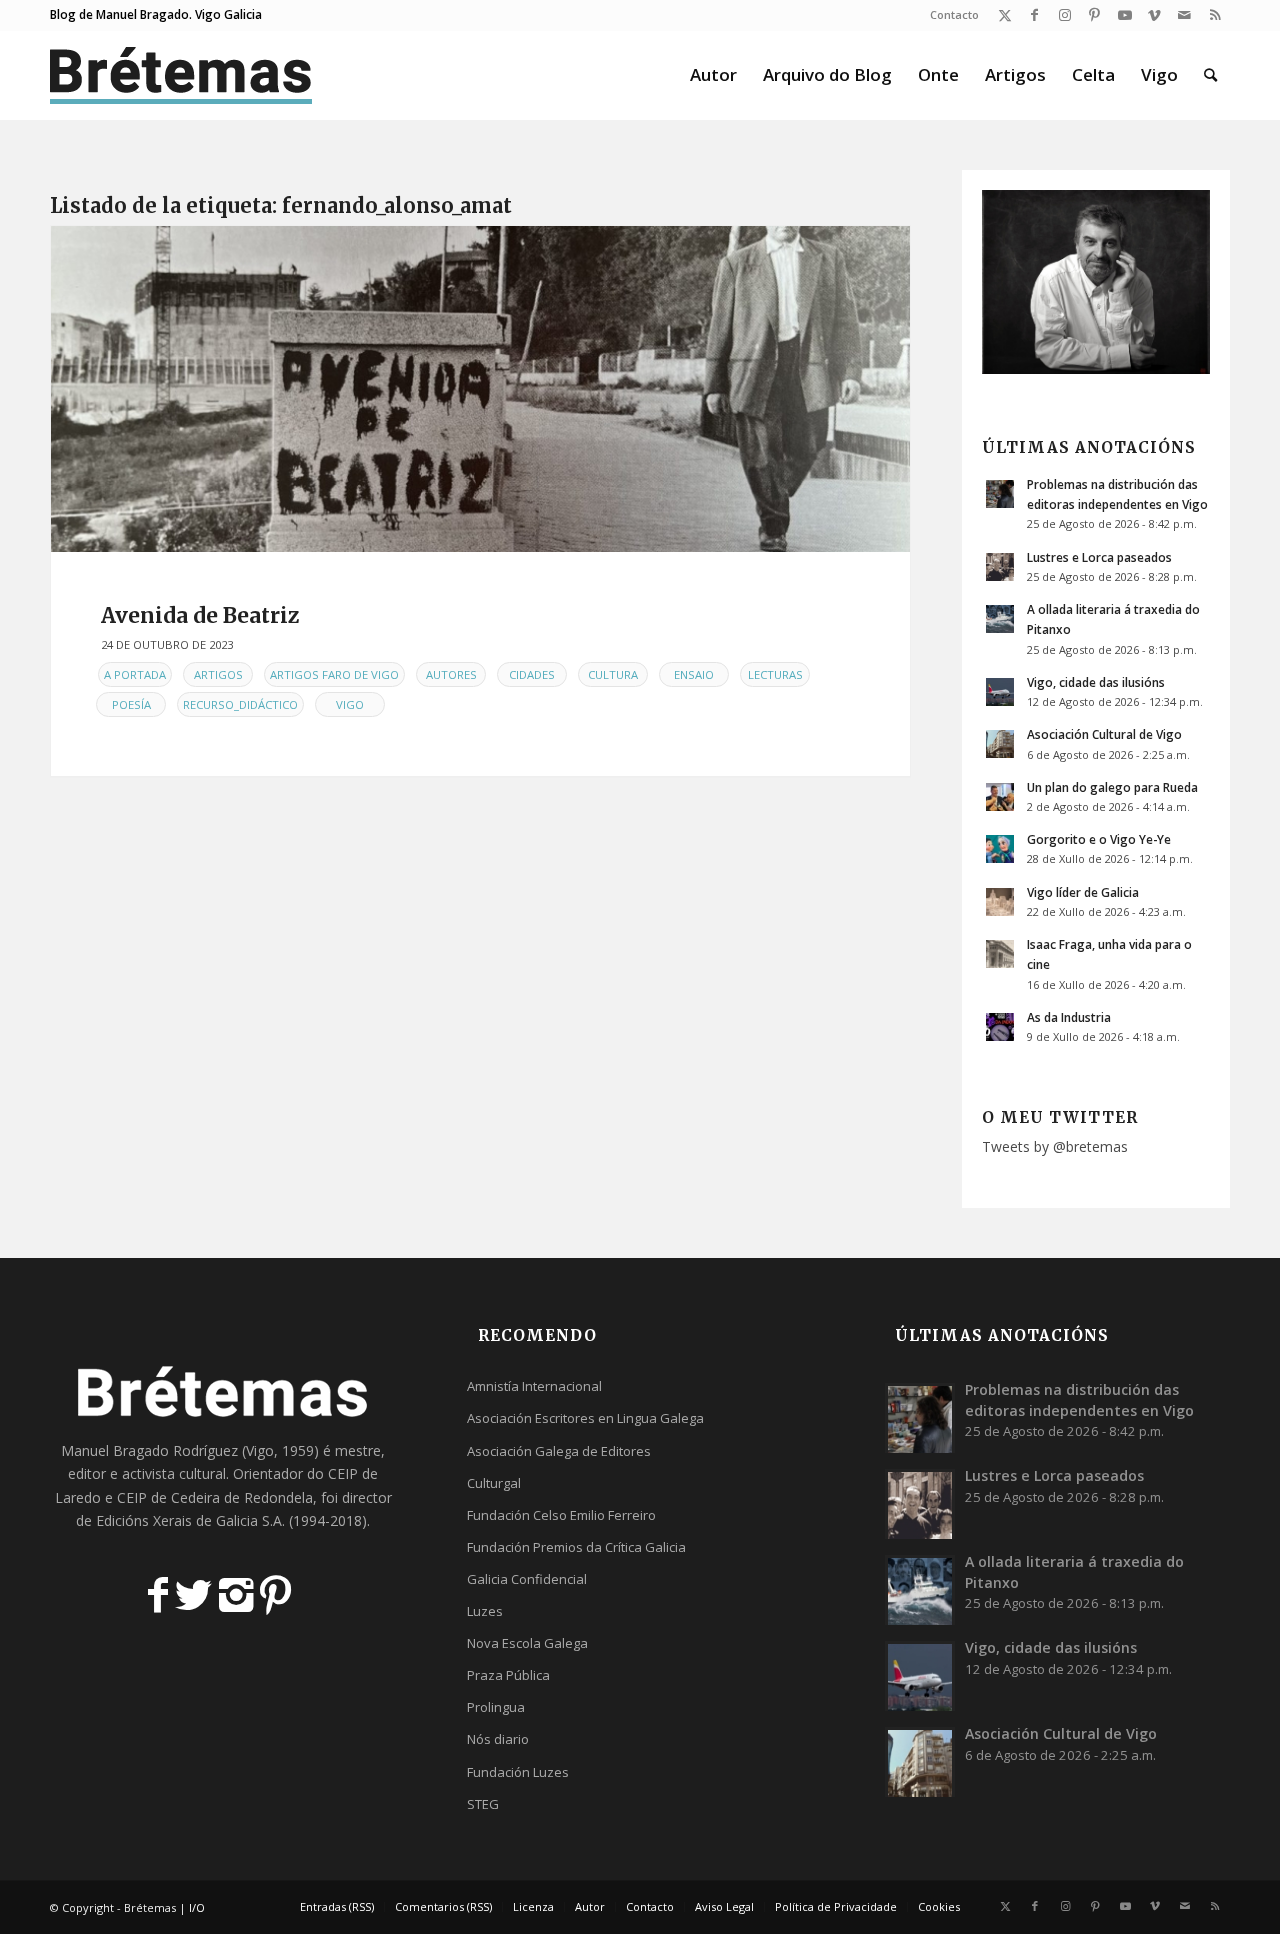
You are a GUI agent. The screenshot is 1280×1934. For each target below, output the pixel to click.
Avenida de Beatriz (200, 615)
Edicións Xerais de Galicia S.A (189, 1520)
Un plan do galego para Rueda (1112, 787)
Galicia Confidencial (527, 1579)
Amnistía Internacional (534, 1386)
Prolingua (496, 1707)
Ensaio (694, 674)
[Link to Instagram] (1064, 15)
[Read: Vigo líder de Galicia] (1000, 902)
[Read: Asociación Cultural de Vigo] (1000, 744)
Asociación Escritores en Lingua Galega (585, 1418)
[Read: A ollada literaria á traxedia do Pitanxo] (1000, 619)
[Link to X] (1004, 15)
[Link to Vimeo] (1154, 15)
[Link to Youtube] (1124, 15)
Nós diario (498, 1739)
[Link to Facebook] (1034, 15)
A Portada (135, 674)
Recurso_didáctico (240, 704)
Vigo (350, 704)
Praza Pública (508, 1675)
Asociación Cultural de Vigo (1104, 734)
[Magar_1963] (480, 389)
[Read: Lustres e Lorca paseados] (1000, 567)
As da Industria (1069, 1017)
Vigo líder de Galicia (1083, 892)
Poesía (131, 704)
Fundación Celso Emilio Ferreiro (561, 1515)
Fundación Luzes (518, 1772)
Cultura (613, 674)
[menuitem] (949, 15)
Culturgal (494, 1483)
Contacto (954, 14)
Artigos (218, 674)
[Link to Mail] (1184, 15)
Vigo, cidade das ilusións (1096, 682)
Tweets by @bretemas (1055, 1146)
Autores (451, 674)
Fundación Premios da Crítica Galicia (576, 1547)
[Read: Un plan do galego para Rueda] (1000, 797)
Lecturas (775, 674)
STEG (483, 1804)
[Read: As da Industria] (1000, 1027)
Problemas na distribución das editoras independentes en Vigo (1079, 1399)
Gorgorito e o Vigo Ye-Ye (1099, 839)
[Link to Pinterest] (1094, 15)
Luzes (485, 1611)
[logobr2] (181, 75)
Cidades (532, 674)
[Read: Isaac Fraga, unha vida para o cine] (1000, 954)
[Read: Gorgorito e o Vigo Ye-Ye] (1000, 849)
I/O (197, 1907)
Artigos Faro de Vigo (334, 674)
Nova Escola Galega (527, 1643)
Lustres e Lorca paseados (1099, 557)
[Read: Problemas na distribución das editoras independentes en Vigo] (1000, 494)
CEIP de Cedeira (168, 1497)
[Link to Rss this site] (1215, 15)
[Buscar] (1210, 75)
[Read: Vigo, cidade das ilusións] (1000, 692)
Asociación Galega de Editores (559, 1451)
